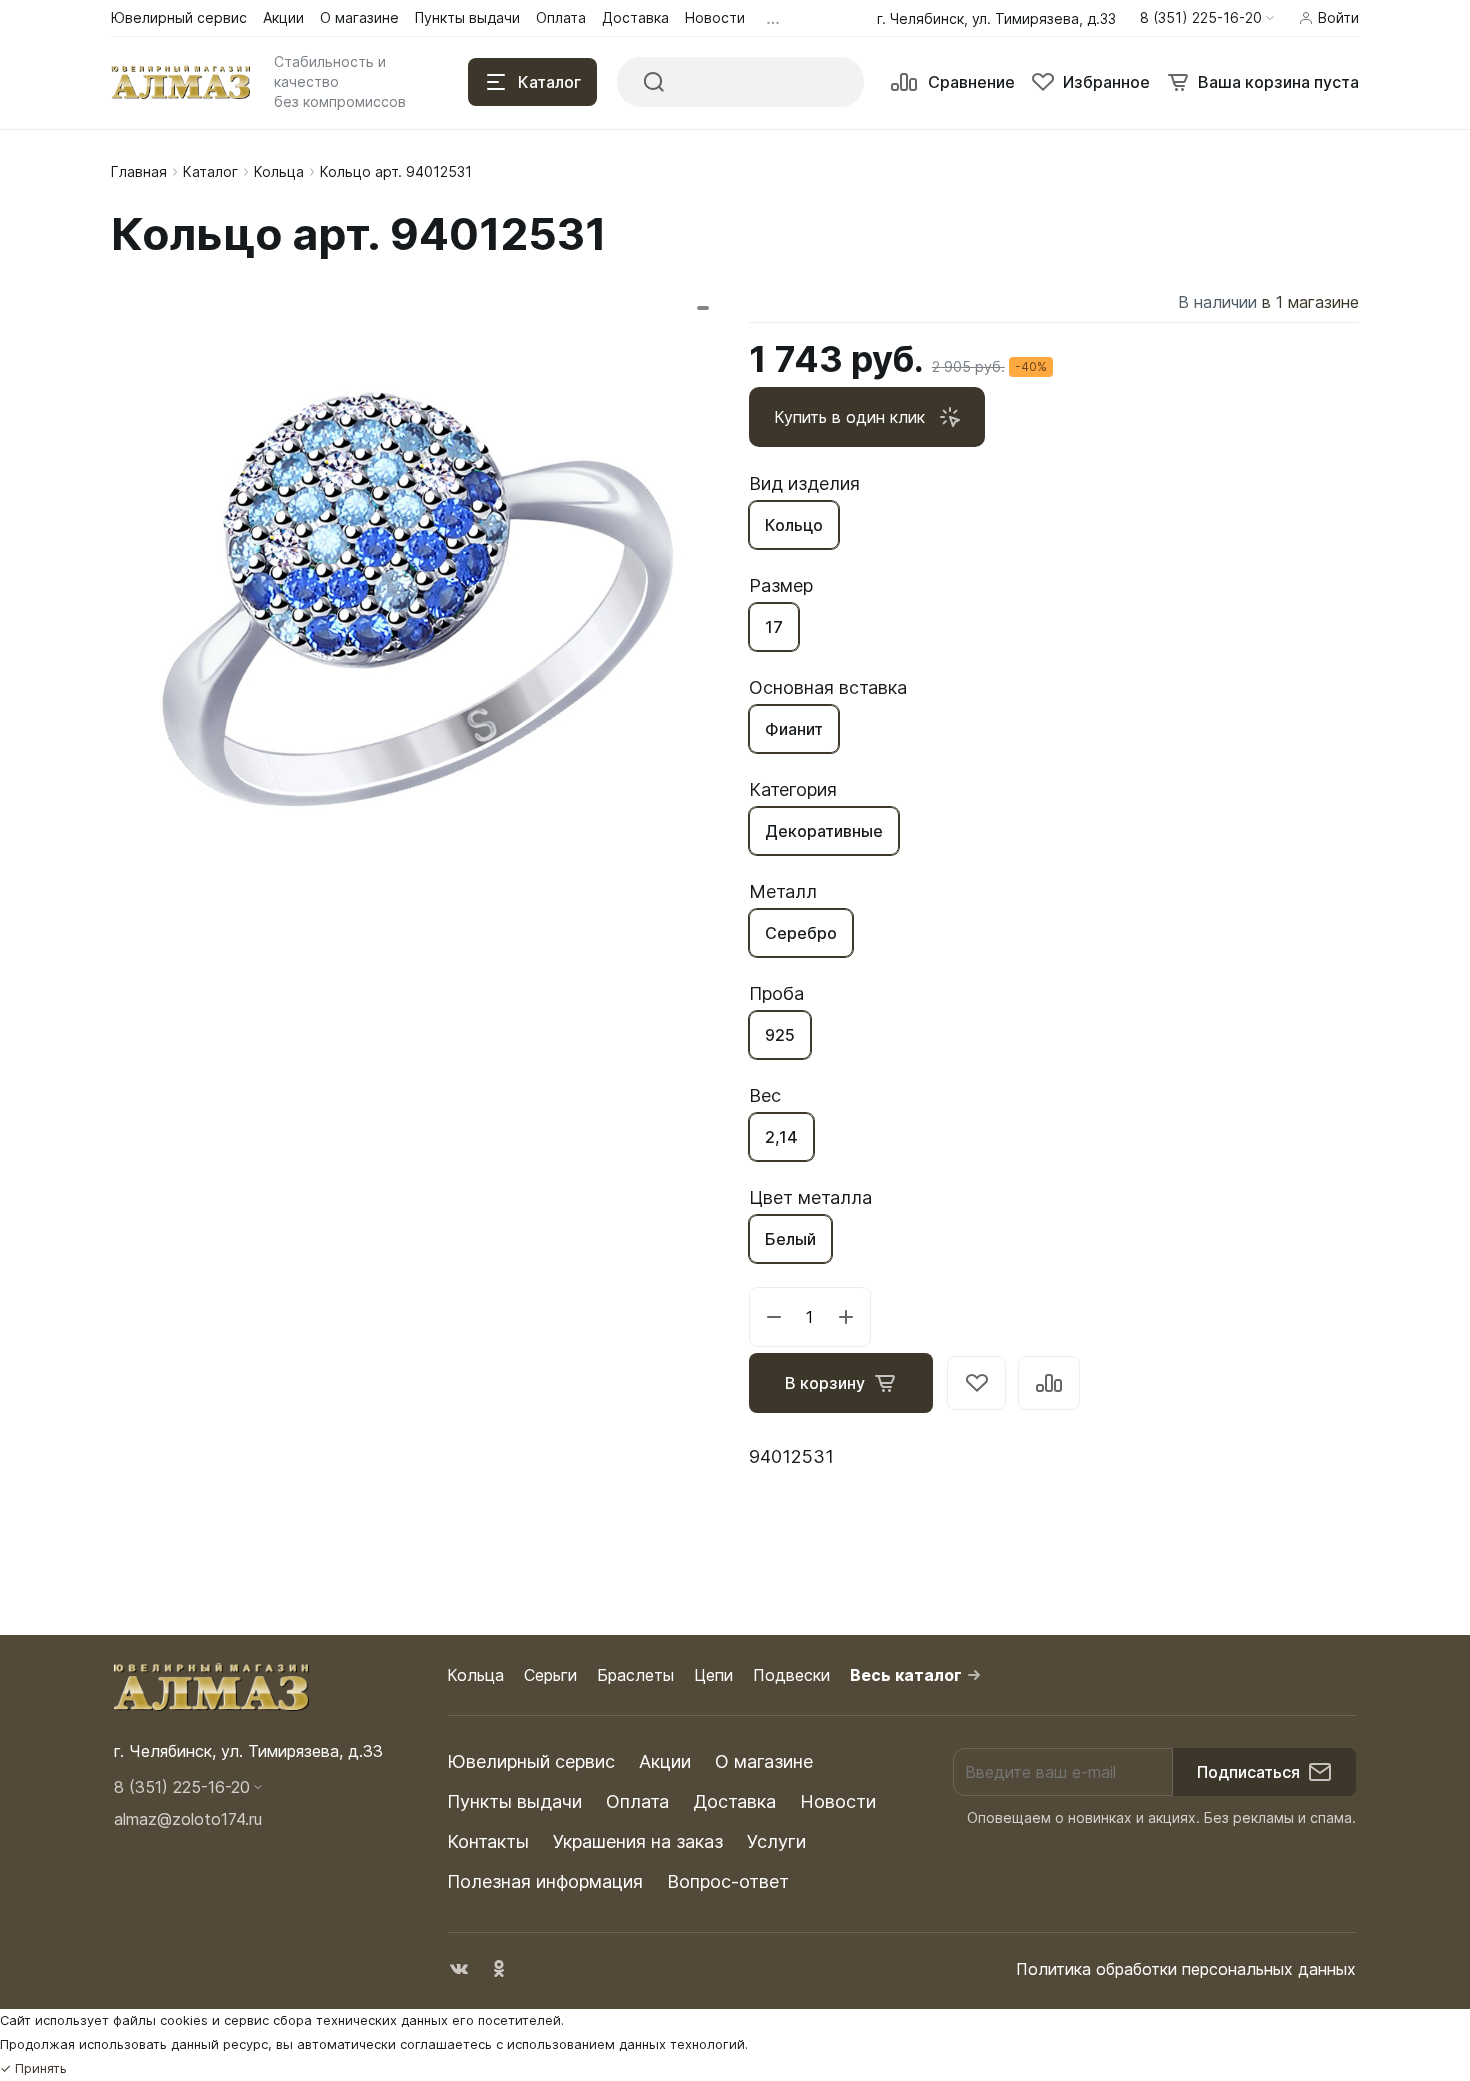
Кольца (279, 171)
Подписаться (1248, 1772)
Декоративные (824, 831)
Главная (139, 171)
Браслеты (635, 1675)
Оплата (637, 1801)
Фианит (794, 729)
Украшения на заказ (638, 1841)
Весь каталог (906, 1675)
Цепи (713, 1675)
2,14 (781, 1137)
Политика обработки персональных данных (1186, 1969)
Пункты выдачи (514, 1801)
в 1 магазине (1310, 302)
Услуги (776, 1841)
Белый (790, 1239)
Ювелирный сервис (531, 1761)
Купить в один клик (849, 417)
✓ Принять (33, 2068)
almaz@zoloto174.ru (188, 1819)
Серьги (550, 1675)
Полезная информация (545, 1881)
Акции (665, 1761)
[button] (1207, 18)
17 (774, 627)
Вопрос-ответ (728, 1881)
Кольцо (794, 525)
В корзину (825, 1383)
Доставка (734, 1801)
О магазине (764, 1761)
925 (780, 1035)
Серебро (801, 933)
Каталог (210, 171)
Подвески (791, 1675)
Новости (838, 1801)
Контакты (488, 1841)
